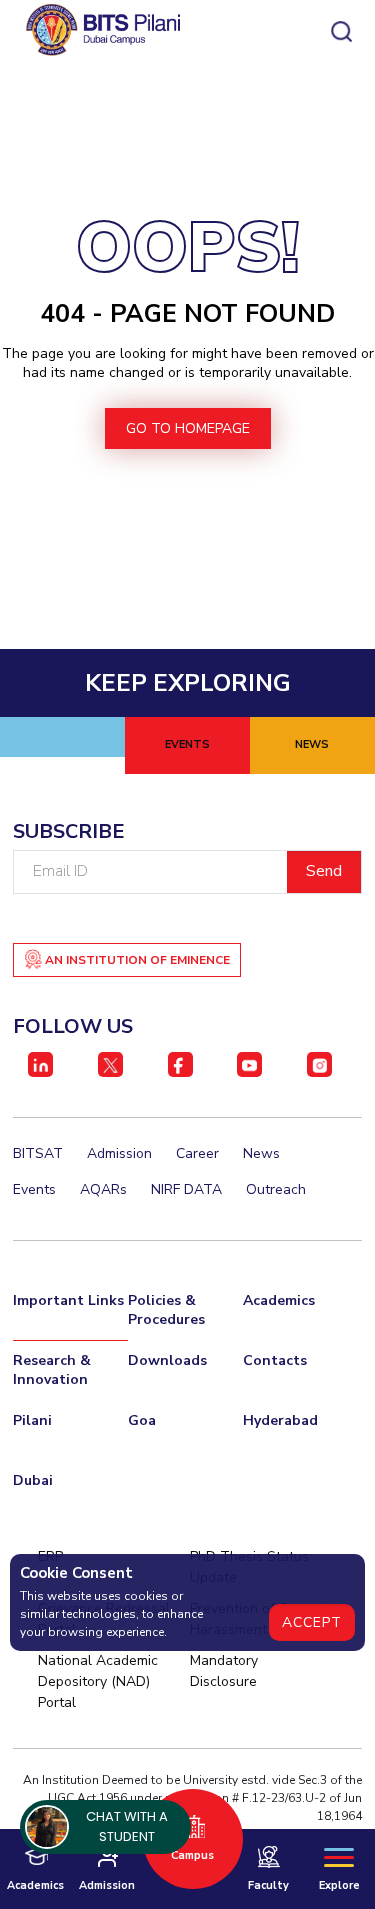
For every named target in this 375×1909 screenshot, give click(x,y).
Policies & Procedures (166, 1310)
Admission (119, 1153)
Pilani (32, 1420)
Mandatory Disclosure (224, 1671)
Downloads (167, 1360)
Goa (142, 1420)
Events (34, 1189)
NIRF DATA (186, 1189)
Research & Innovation (52, 1370)
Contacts (275, 1360)
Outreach (276, 1189)
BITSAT (38, 1153)
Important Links (68, 1300)
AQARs (103, 1189)
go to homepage (188, 428)
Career (197, 1153)
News (261, 1153)
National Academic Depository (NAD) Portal (98, 1681)
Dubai (33, 1480)
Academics (279, 1300)
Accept (312, 1622)
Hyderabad (280, 1420)
